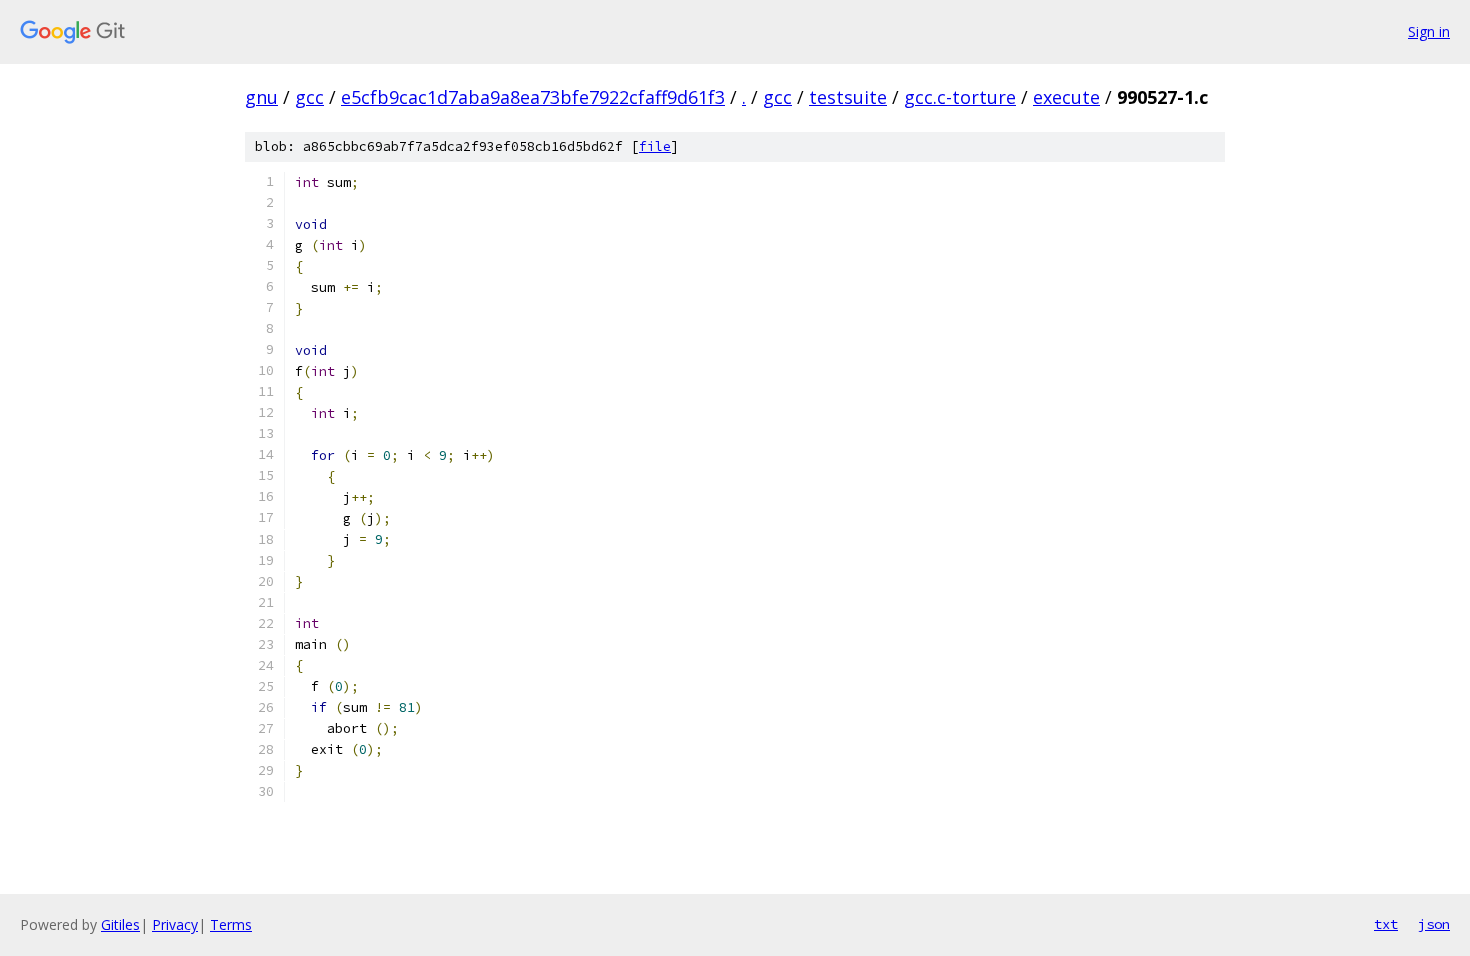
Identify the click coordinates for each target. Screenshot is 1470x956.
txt (1386, 924)
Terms (231, 924)
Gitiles (120, 924)
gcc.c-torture (960, 97)
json (1434, 924)
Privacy (175, 924)
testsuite (848, 97)
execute (1066, 97)
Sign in (1429, 31)
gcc (309, 97)
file (655, 146)
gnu (261, 97)
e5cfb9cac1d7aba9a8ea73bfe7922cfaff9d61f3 (533, 97)
